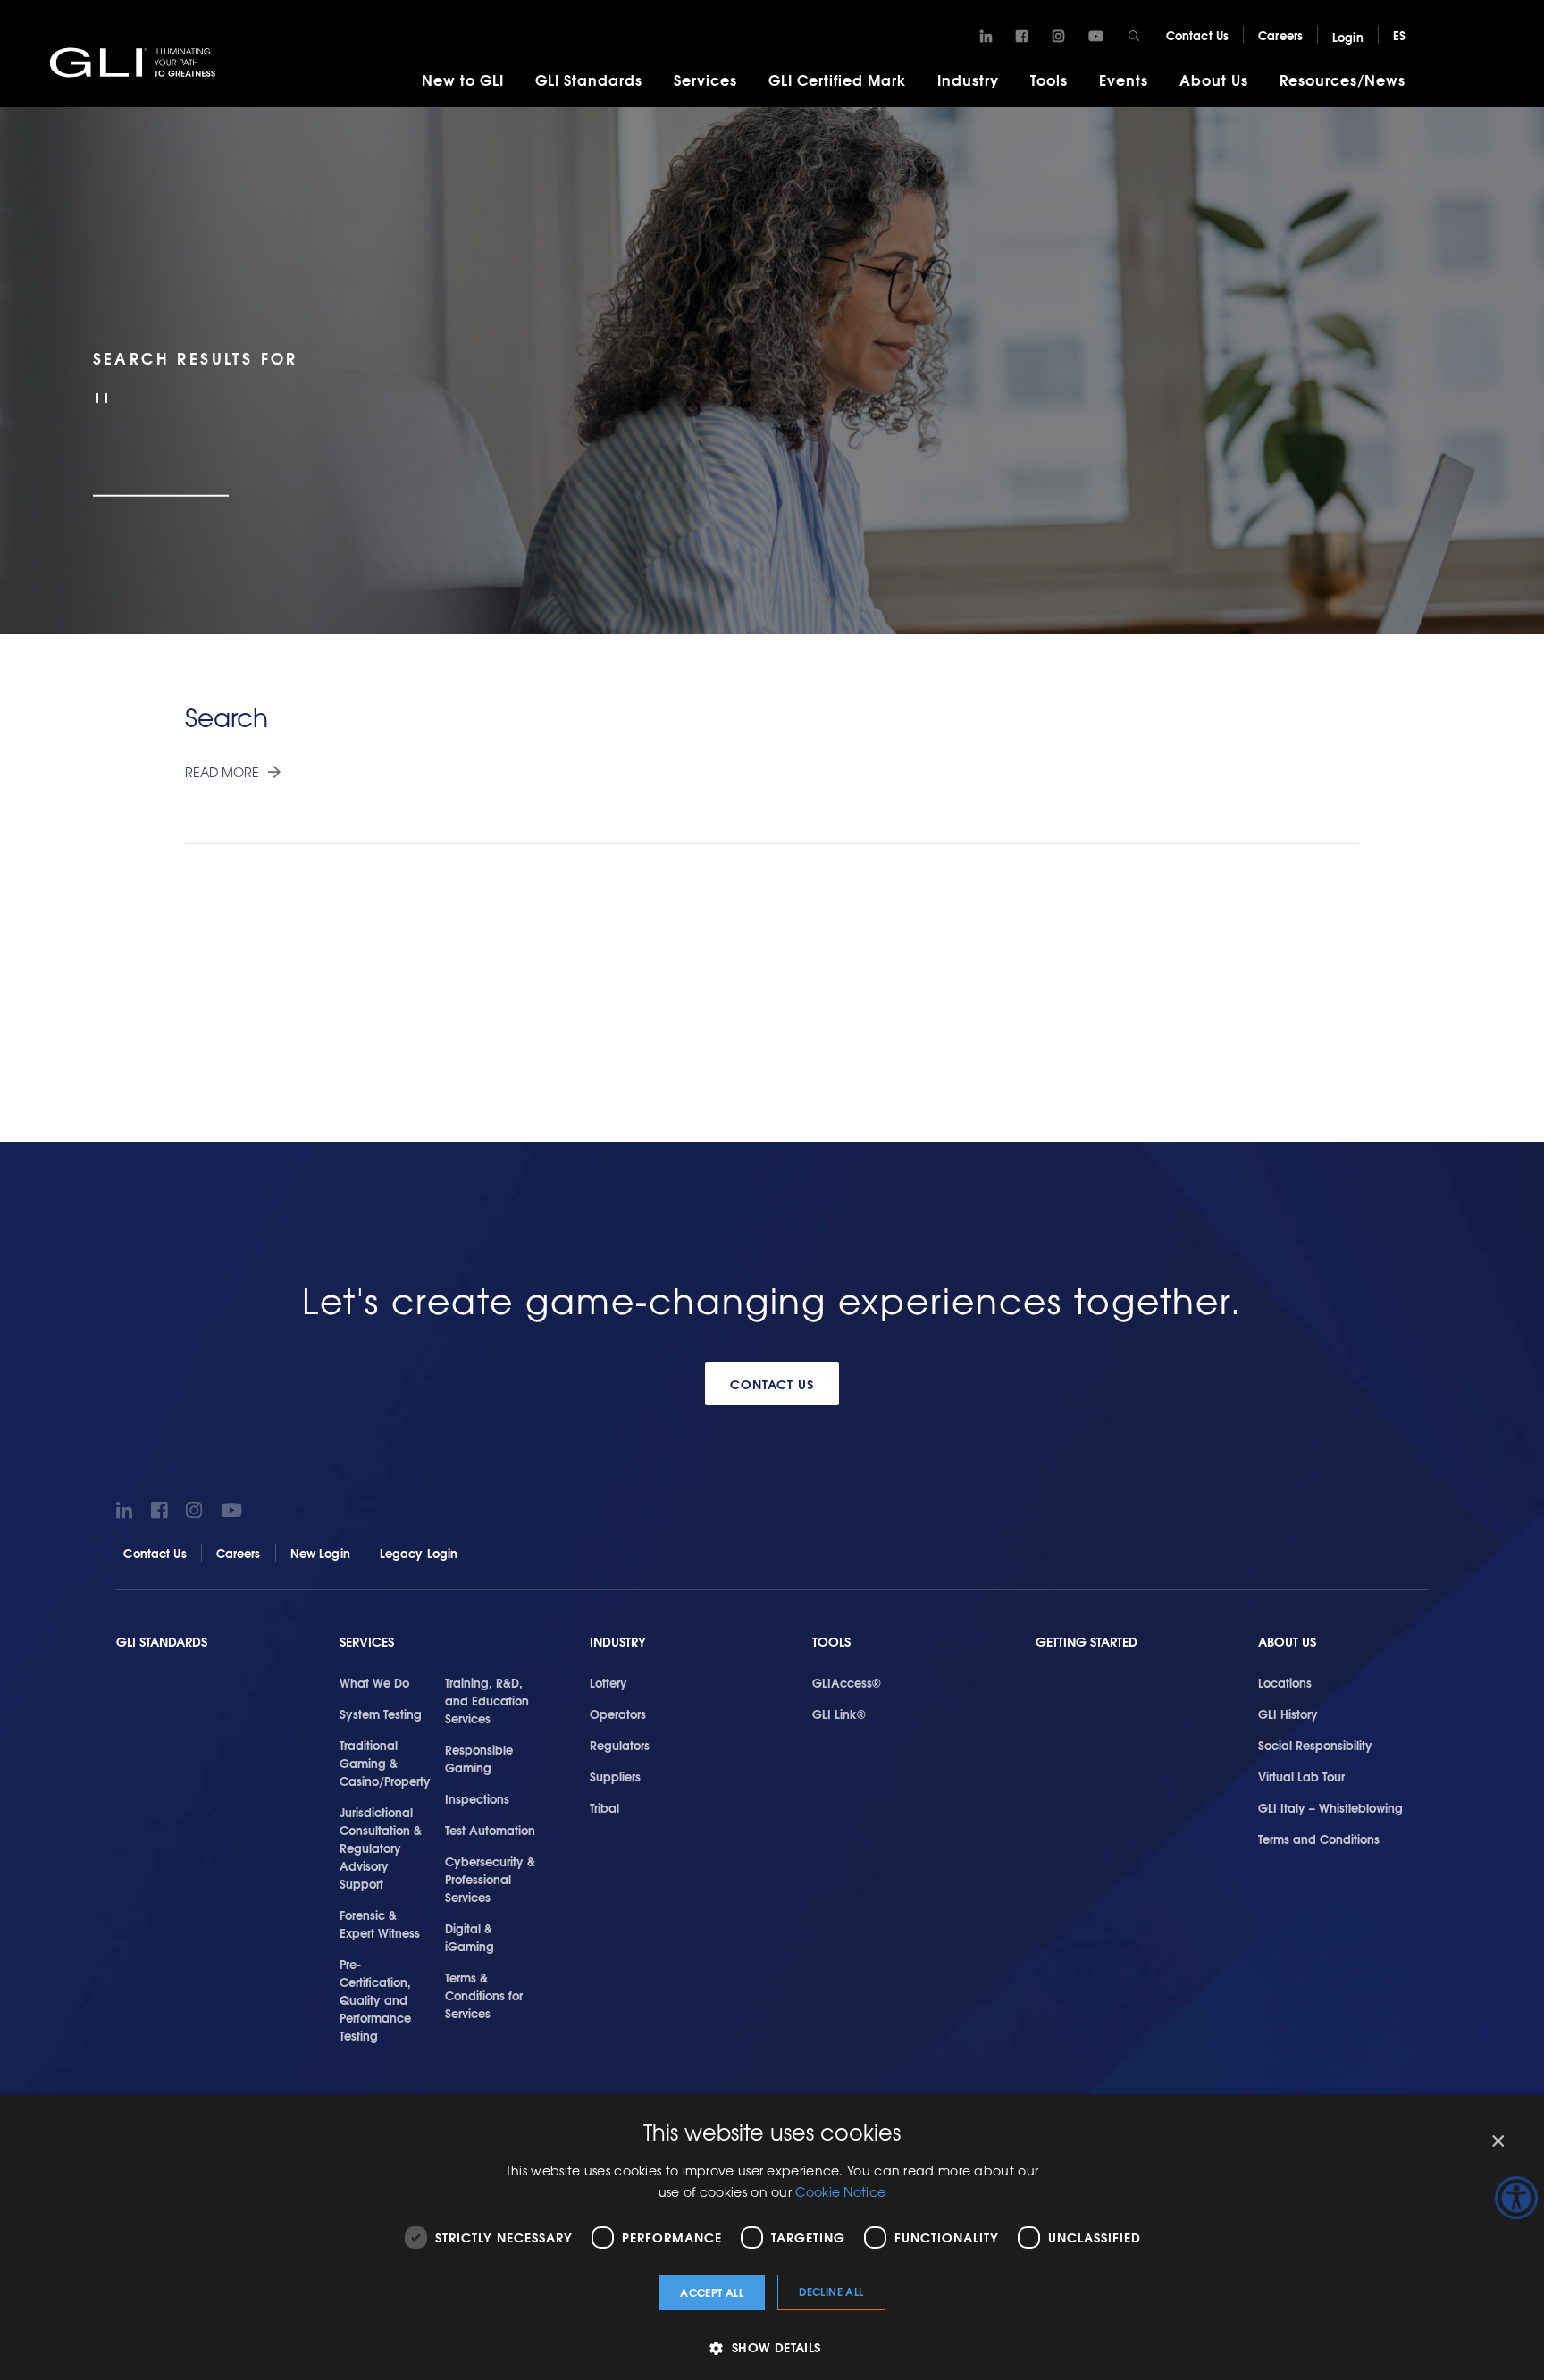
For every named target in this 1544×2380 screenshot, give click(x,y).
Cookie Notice (840, 2191)
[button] (772, 2347)
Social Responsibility (1315, 1745)
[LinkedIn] (986, 37)
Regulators (620, 1745)
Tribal (604, 1807)
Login (1348, 37)
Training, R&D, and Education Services (487, 1700)
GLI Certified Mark (837, 79)
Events (1124, 79)
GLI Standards (589, 79)
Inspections (477, 1798)
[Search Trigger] (1134, 36)
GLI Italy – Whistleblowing (1330, 1807)
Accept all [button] (712, 2292)
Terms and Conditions (1319, 1839)
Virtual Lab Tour (1301, 1776)
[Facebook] (1022, 37)
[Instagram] (1058, 37)
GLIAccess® (847, 1682)
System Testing (381, 1714)
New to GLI (463, 79)
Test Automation (490, 1830)
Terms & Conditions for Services (484, 1995)
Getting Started (1087, 1642)
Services (705, 79)
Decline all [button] (831, 2291)
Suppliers (615, 1776)
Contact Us (1197, 35)
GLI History (1288, 1714)
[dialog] (772, 2238)
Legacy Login (419, 1553)
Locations (1285, 1682)
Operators (618, 1714)
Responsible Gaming (479, 1758)
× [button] (1497, 2142)
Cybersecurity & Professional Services (490, 1879)
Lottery (608, 1682)
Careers (1280, 35)
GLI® (134, 62)
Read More (222, 772)
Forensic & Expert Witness (380, 1923)
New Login (320, 1553)
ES (1399, 35)
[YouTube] (1096, 37)
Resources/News (1343, 79)
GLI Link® (839, 1714)
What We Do (374, 1682)
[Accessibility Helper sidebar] (1516, 2198)
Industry (968, 79)
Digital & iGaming (470, 1937)
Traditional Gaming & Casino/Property (385, 1763)
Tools (1049, 79)
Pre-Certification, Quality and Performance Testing (375, 1999)
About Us (1214, 79)
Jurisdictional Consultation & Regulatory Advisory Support (381, 1848)
